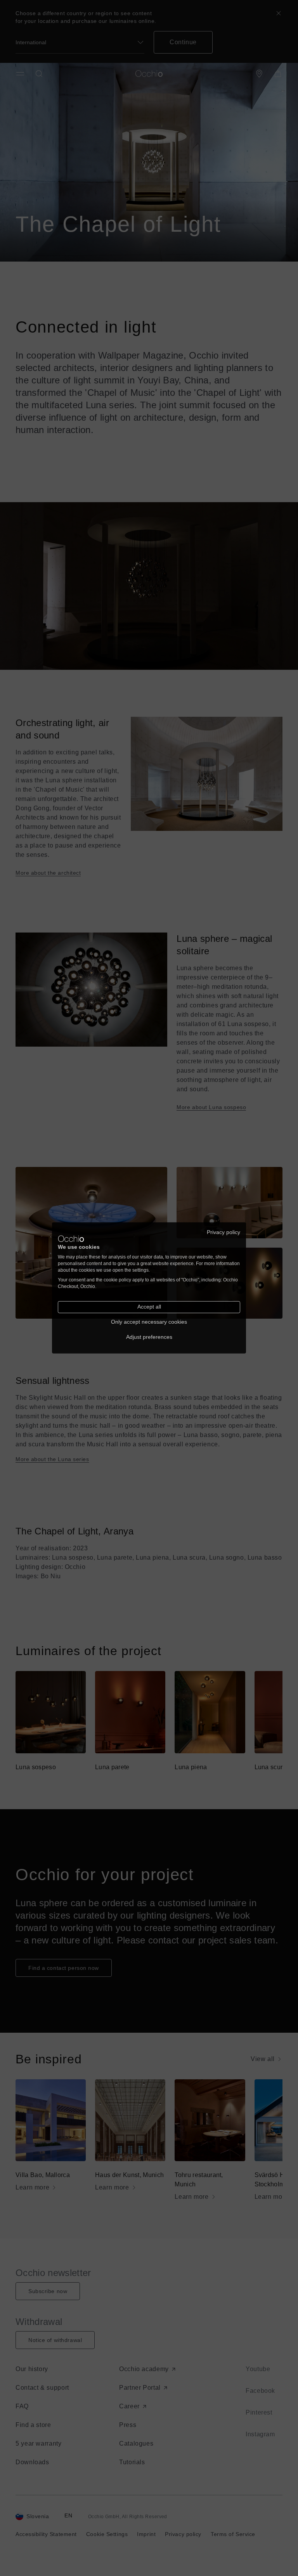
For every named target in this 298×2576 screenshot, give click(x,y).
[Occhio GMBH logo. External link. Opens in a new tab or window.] (71, 1239)
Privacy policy (223, 1232)
